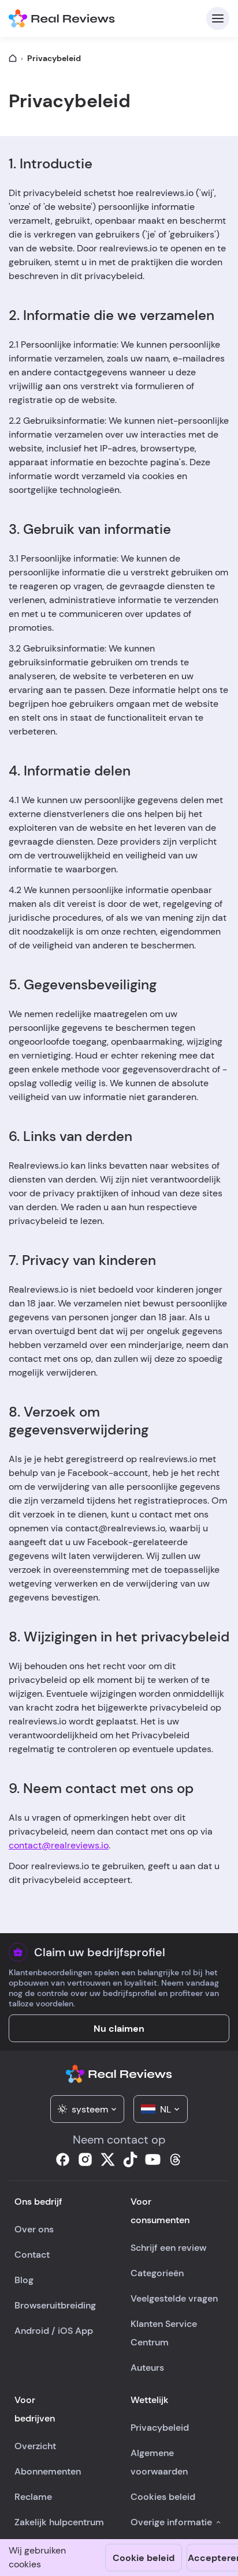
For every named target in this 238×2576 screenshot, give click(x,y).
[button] (87, 2109)
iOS (65, 2331)
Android (32, 2331)
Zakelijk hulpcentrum (59, 2522)
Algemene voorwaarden (159, 2462)
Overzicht (35, 2446)
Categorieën (157, 2273)
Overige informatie (171, 2522)
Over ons (34, 2229)
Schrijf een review (168, 2248)
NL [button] (166, 2109)
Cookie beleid (144, 2558)
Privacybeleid (160, 2428)
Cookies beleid (163, 2497)
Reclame (33, 2497)
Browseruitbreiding (55, 2305)
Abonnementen (48, 2471)
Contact (32, 2255)
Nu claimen (119, 2029)
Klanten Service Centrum (164, 2333)
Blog (24, 2280)
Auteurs (147, 2368)
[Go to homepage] (13, 58)
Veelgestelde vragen (174, 2298)
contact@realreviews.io (59, 1845)
